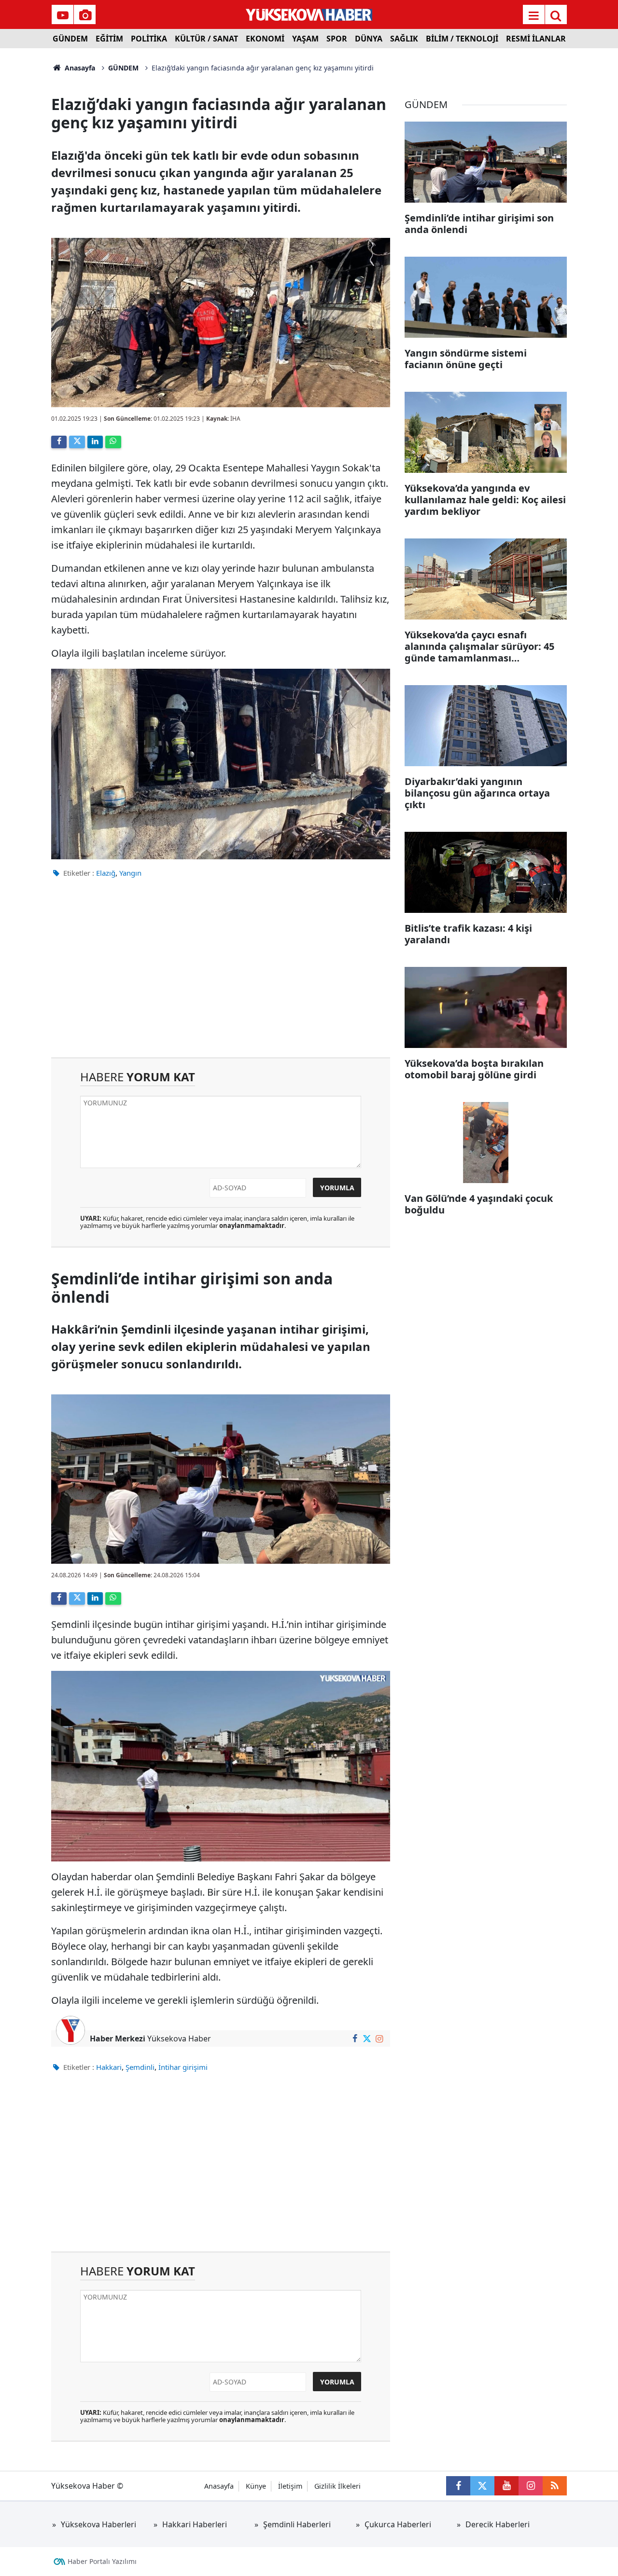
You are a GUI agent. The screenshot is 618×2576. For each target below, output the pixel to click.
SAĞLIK (404, 39)
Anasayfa (79, 68)
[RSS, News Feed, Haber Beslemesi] (555, 2486)
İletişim (290, 2486)
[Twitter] (77, 442)
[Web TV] (63, 15)
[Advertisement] (221, 975)
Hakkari (109, 2067)
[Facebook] (59, 442)
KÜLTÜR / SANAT (206, 39)
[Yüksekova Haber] (309, 14)
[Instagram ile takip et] (379, 2039)
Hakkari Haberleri (195, 2524)
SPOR (337, 39)
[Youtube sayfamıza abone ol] (506, 2486)
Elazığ (106, 873)
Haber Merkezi (118, 2039)
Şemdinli (140, 2067)
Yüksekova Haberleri (98, 2524)
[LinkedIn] (95, 442)
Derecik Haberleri (498, 2524)
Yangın (130, 873)
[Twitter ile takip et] (367, 2039)
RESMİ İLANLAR (536, 39)
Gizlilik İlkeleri (337, 2486)
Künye (256, 2486)
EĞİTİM (109, 39)
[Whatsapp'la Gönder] (113, 442)
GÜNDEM (70, 39)
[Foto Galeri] (85, 15)
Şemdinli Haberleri (297, 2524)
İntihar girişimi (183, 2067)
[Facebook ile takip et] (355, 2039)
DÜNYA (369, 39)
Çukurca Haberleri (398, 2524)
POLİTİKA (149, 39)
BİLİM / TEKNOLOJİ (462, 39)
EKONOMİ (265, 39)
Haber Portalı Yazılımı (102, 2561)
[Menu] (534, 15)
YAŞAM (305, 39)
